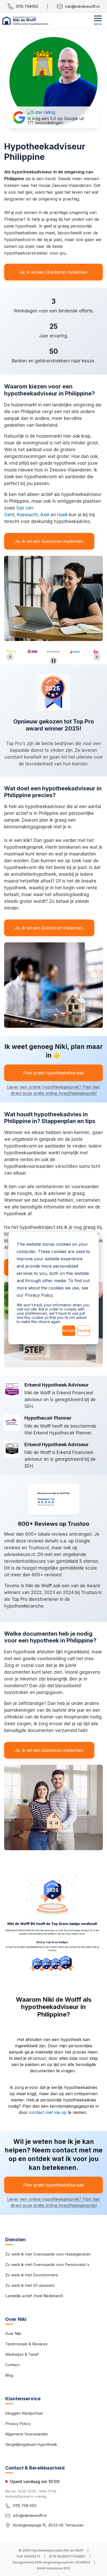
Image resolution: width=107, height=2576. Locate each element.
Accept (69, 1330)
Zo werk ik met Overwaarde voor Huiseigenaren (48, 2254)
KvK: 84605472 (28, 2556)
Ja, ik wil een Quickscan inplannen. (54, 272)
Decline (84, 1330)
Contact (12, 2365)
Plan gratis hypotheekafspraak (54, 1073)
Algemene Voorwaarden (27, 2434)
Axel (45, 515)
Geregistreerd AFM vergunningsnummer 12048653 (51, 2562)
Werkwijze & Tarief (22, 2354)
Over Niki (13, 2333)
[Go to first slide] (97, 657)
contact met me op (48, 2112)
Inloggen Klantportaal (24, 2413)
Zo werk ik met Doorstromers (32, 2275)
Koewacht (27, 515)
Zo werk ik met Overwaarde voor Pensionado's (47, 2265)
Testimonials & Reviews (26, 2344)
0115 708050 (27, 6)
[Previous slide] (10, 657)
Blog (9, 2375)
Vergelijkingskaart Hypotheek (31, 2444)
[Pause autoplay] (54, 661)
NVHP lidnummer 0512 (54, 2568)
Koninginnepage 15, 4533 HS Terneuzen (48, 2525)
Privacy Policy (18, 2424)
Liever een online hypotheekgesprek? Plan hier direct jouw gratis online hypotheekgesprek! (54, 1090)
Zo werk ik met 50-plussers (30, 2285)
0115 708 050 (25, 2506)
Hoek (62, 515)
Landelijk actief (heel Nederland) (34, 2296)
